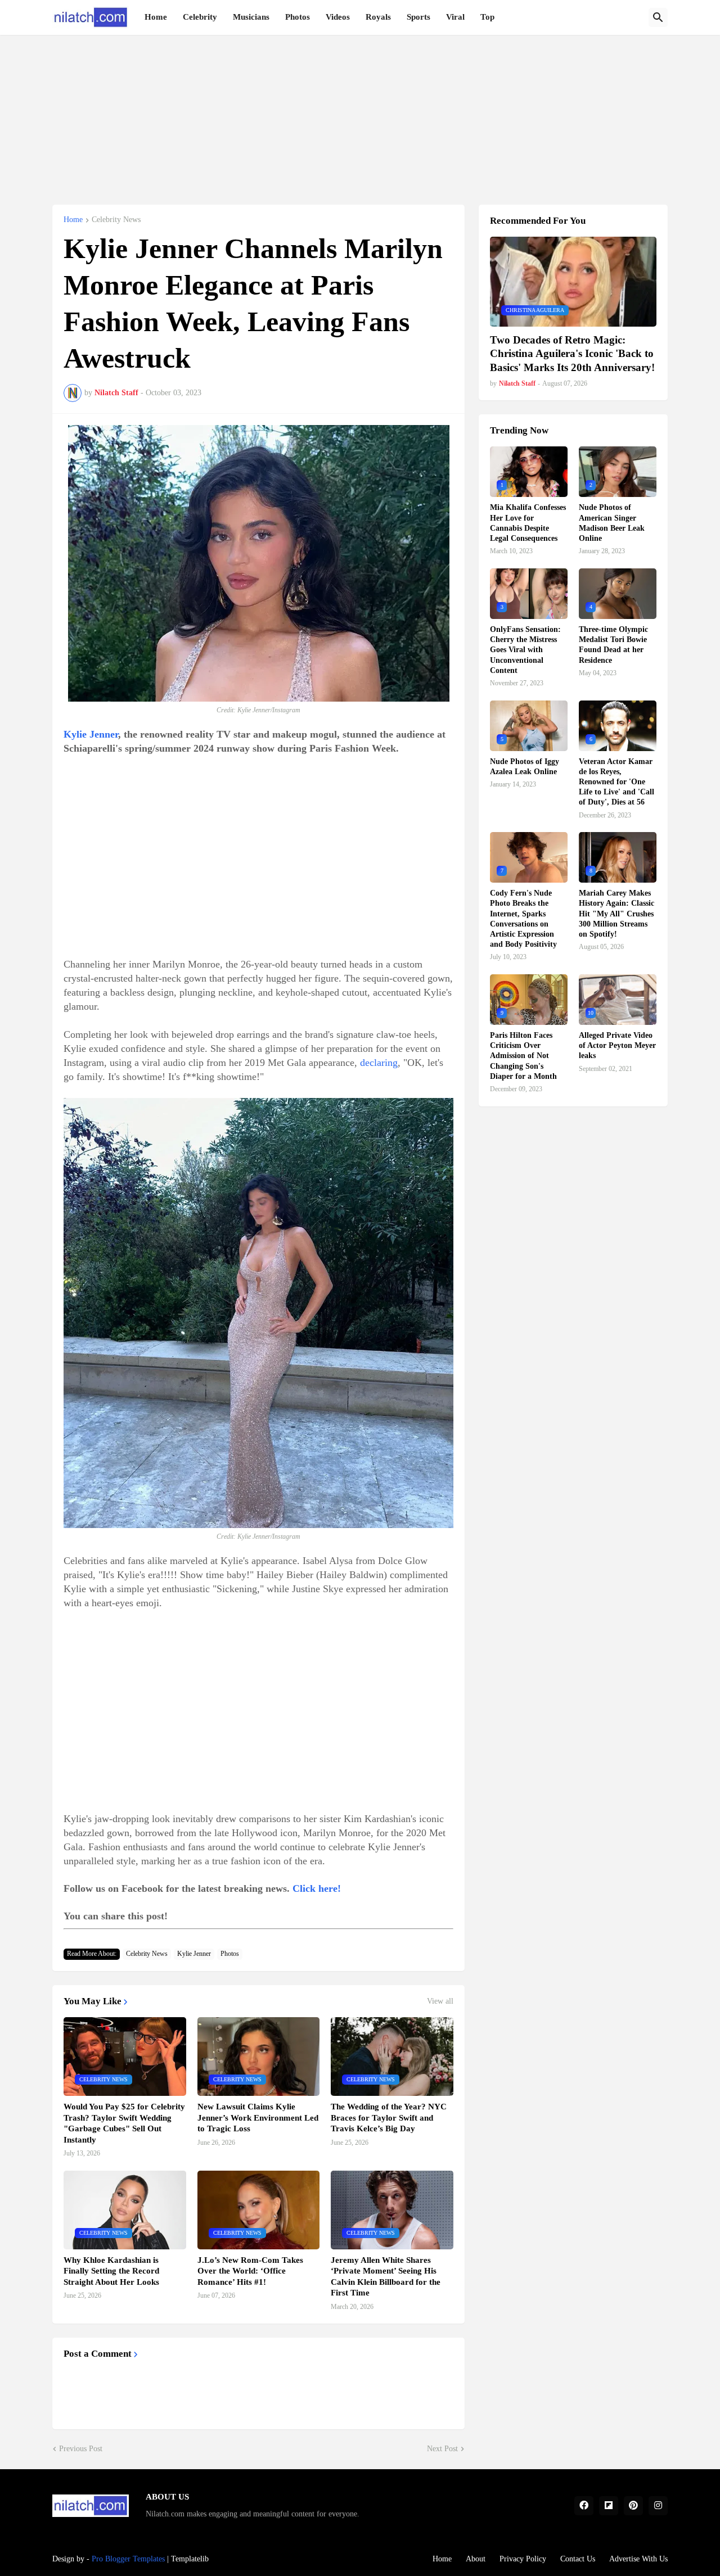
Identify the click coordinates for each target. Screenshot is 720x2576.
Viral (455, 17)
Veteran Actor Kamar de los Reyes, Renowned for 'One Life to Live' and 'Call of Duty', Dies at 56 (616, 782)
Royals (378, 17)
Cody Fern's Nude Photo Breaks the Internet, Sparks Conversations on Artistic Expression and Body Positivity (523, 919)
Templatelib (190, 2559)
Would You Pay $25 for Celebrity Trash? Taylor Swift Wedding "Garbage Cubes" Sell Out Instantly (124, 2123)
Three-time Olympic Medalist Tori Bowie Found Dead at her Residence (613, 645)
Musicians (251, 17)
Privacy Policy (523, 2559)
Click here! (317, 1888)
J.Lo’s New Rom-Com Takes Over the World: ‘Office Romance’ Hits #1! (250, 2271)
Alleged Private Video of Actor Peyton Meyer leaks (617, 1045)
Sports (418, 17)
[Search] (658, 17)
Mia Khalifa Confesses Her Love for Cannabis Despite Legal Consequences (528, 523)
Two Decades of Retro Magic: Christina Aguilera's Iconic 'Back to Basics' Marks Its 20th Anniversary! (572, 354)
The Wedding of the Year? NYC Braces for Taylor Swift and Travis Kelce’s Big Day (389, 2118)
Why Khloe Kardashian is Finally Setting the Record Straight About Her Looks (111, 2271)
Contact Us (578, 2559)
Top (487, 17)
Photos (298, 17)
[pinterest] (633, 2506)
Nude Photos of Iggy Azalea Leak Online (525, 767)
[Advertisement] (360, 114)
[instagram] (658, 2506)
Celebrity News (116, 220)
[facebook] (584, 2506)
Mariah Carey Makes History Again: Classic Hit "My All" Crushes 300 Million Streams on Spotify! (616, 914)
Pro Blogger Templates (128, 2559)
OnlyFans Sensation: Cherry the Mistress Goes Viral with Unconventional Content (525, 650)
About (476, 2559)
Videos (338, 17)
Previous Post (81, 2449)
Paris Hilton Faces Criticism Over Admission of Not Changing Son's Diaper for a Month (523, 1056)
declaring (379, 1063)
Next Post (442, 2449)
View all (440, 2001)
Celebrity (200, 17)
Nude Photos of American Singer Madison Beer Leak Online (612, 523)
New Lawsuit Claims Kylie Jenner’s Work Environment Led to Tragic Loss (258, 2118)
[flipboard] (609, 2506)
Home (156, 17)
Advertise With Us (638, 2559)
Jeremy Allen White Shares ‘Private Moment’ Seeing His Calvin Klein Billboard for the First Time (386, 2277)
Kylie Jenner (91, 734)
